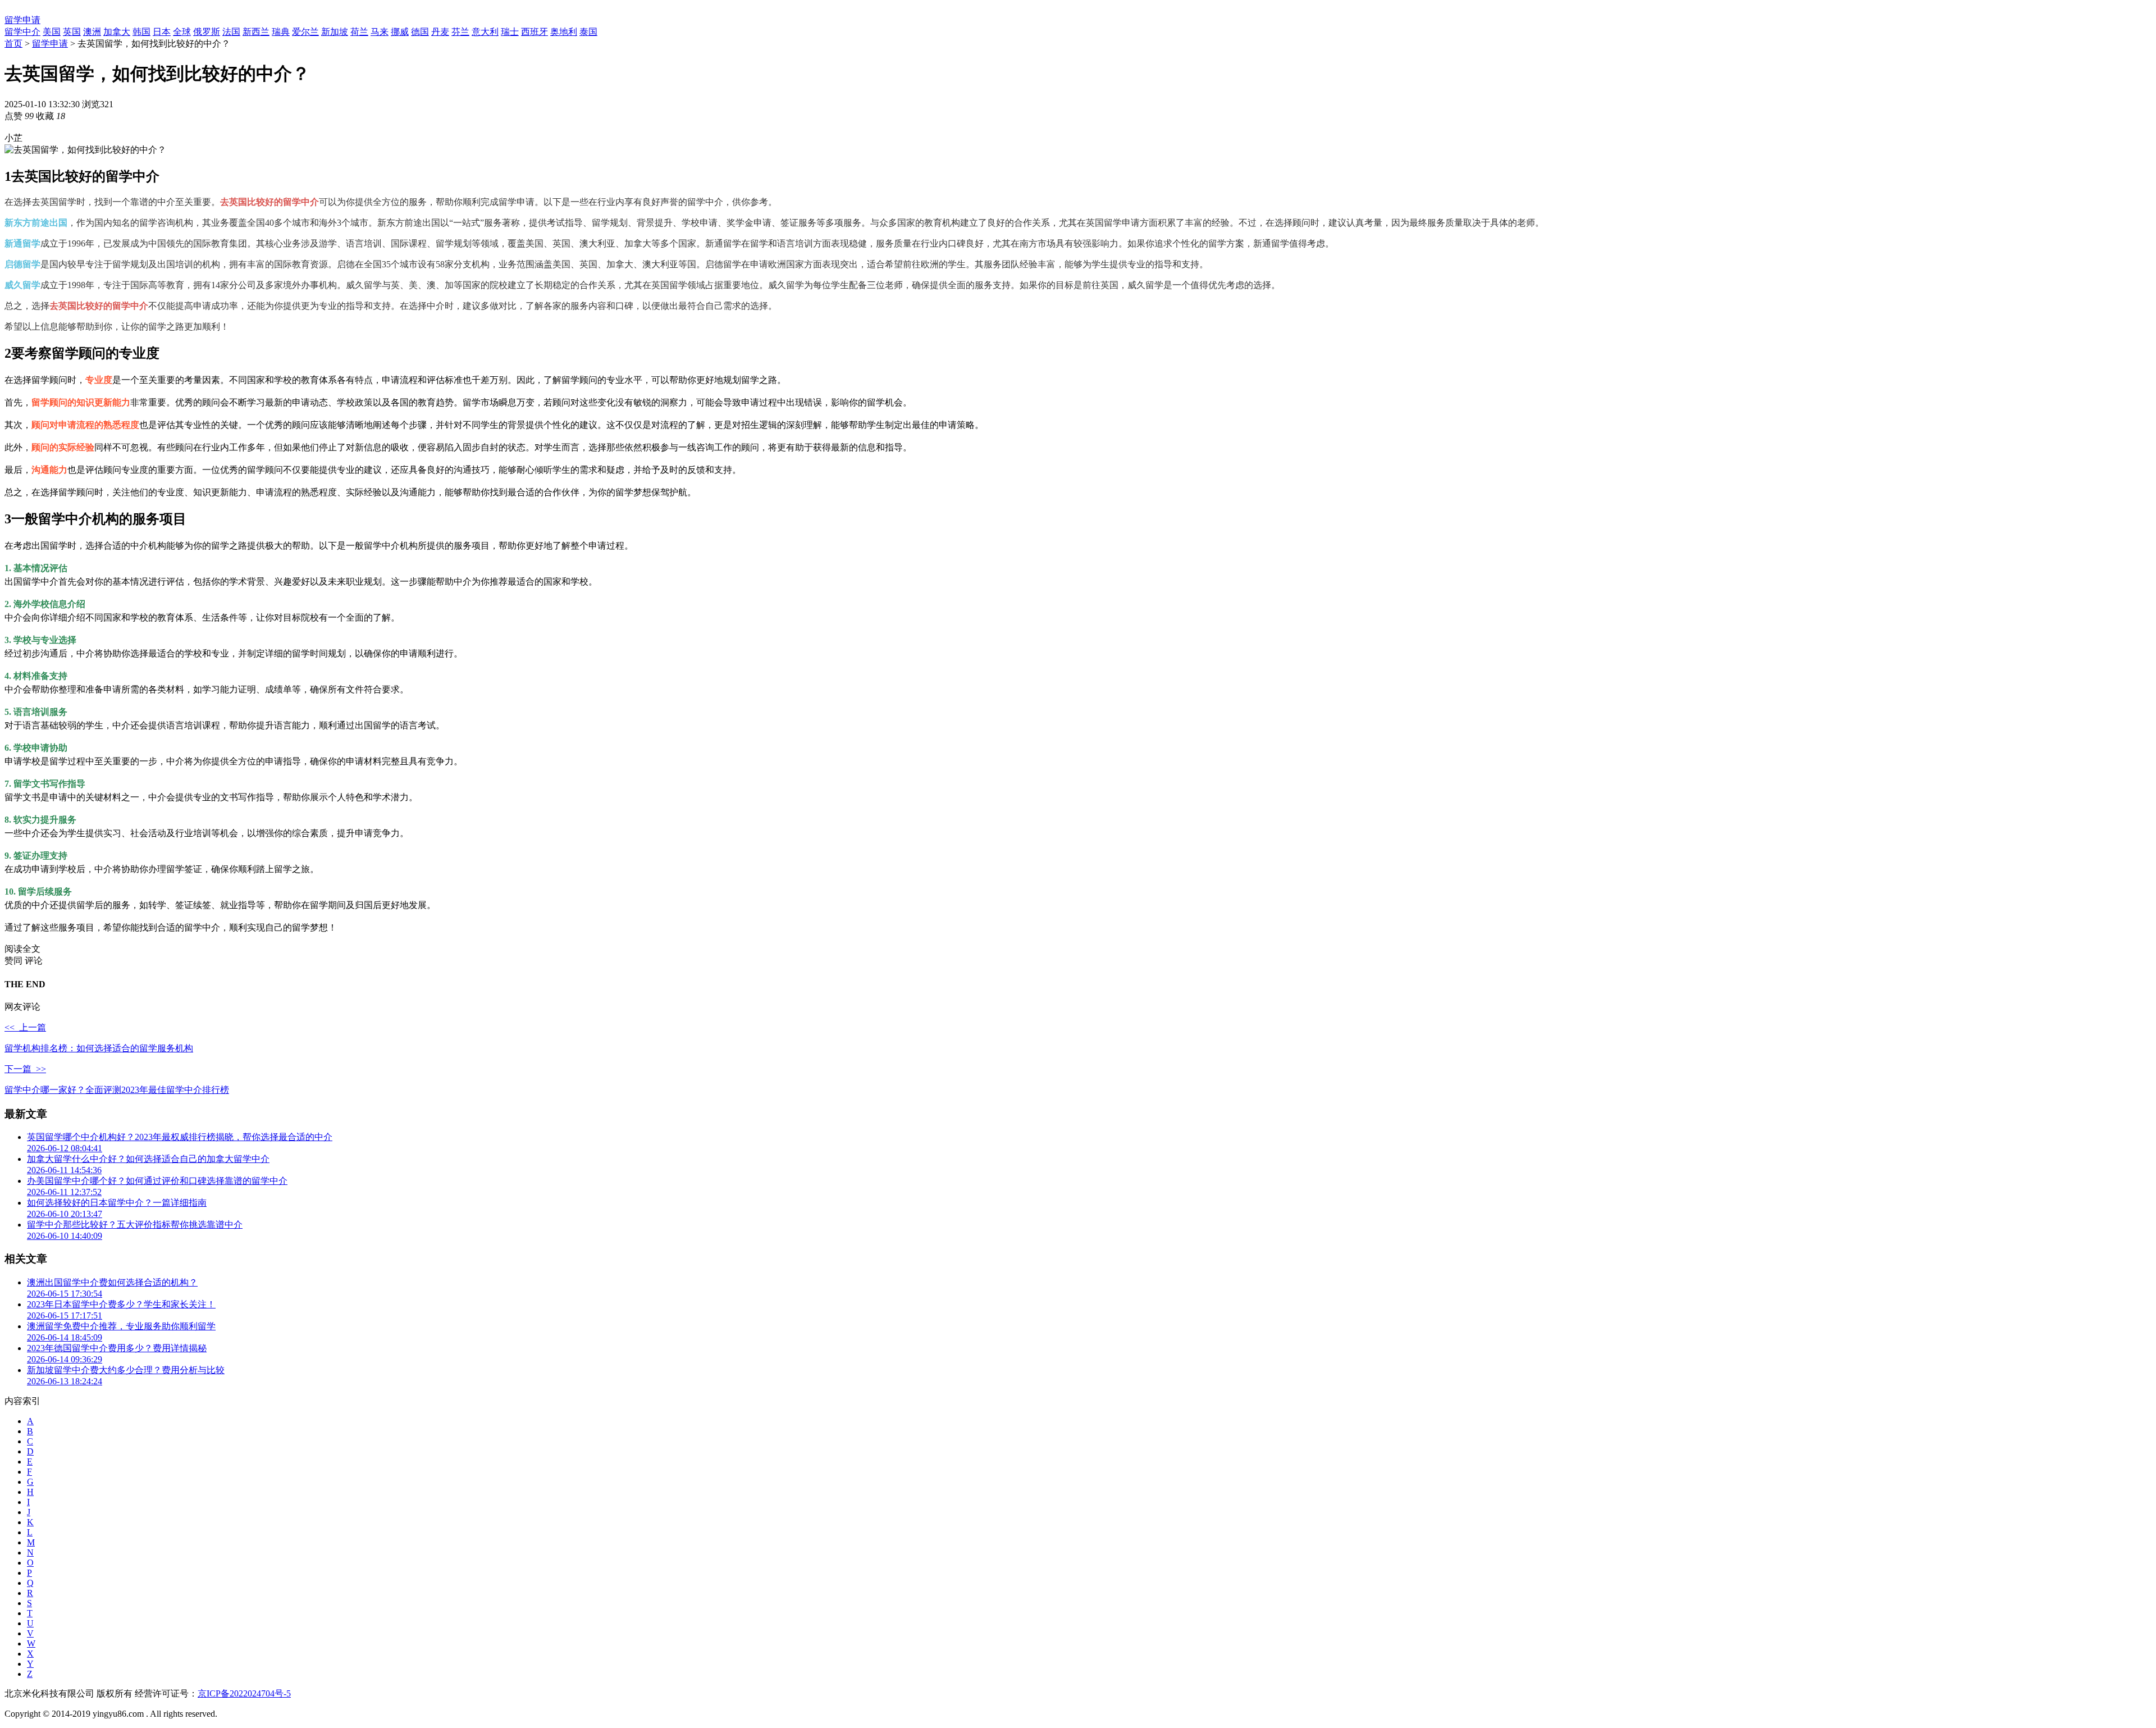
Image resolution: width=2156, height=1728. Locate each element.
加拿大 (117, 32)
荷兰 (359, 32)
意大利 (485, 32)
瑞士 (510, 32)
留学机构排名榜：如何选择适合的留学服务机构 (99, 1048)
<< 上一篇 (25, 1027)
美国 (52, 32)
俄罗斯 (207, 32)
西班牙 (535, 32)
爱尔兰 (305, 32)
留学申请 (22, 20)
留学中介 (22, 32)
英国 (72, 32)
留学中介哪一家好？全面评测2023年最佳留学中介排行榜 (117, 1090)
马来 (380, 32)
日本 (162, 32)
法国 (231, 32)
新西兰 (256, 32)
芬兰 (460, 32)
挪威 (400, 32)
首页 (13, 44)
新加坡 (335, 32)
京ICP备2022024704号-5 (244, 1693)
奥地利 (564, 32)
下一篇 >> (25, 1069)
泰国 (588, 32)
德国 (420, 32)
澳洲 (92, 32)
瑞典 (281, 32)
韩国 (141, 32)
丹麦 (440, 32)
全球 (182, 32)
